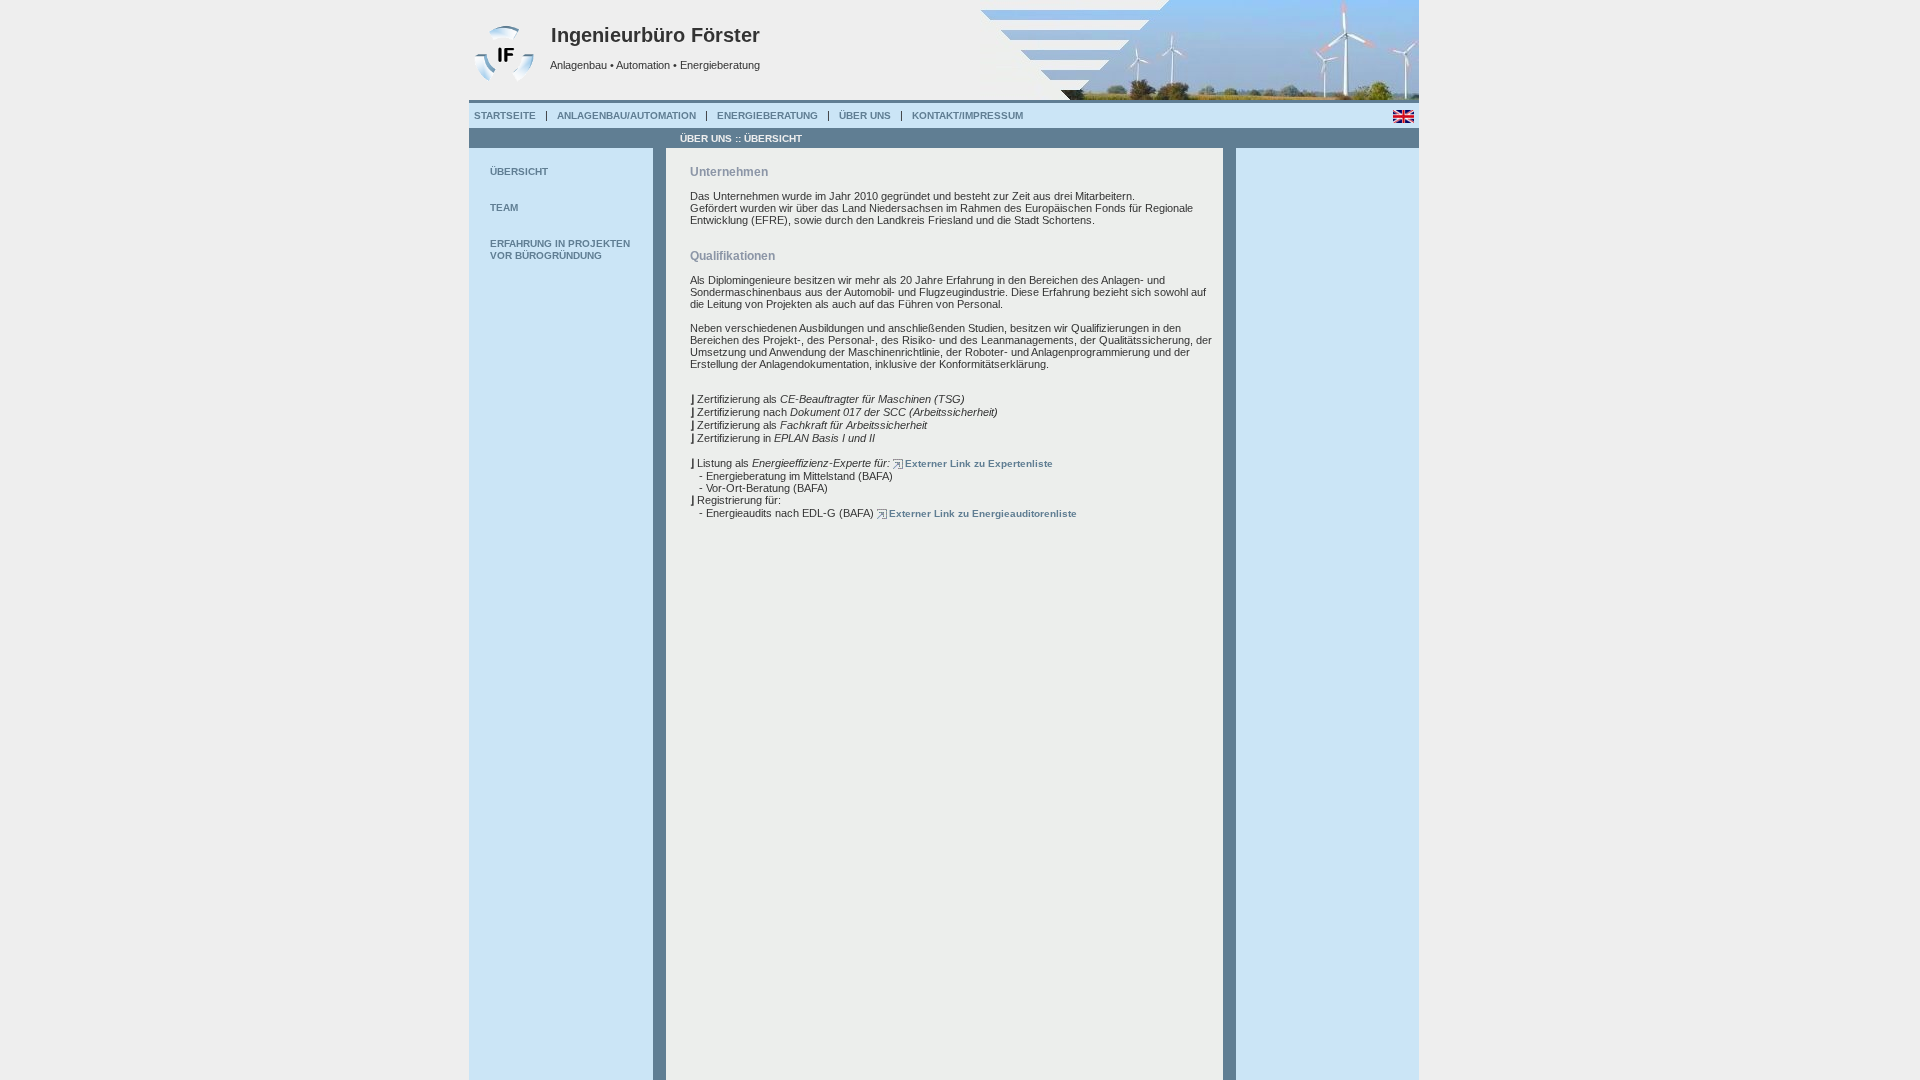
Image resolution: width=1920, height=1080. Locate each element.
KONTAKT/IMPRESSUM (967, 115)
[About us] (1403, 115)
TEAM (504, 207)
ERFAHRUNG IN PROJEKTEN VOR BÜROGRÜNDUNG (560, 249)
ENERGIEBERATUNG (767, 115)
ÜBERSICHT (519, 171)
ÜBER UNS (865, 115)
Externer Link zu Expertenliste (979, 463)
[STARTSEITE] (504, 81)
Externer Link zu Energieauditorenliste (983, 513)
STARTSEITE (505, 115)
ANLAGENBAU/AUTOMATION (626, 115)
